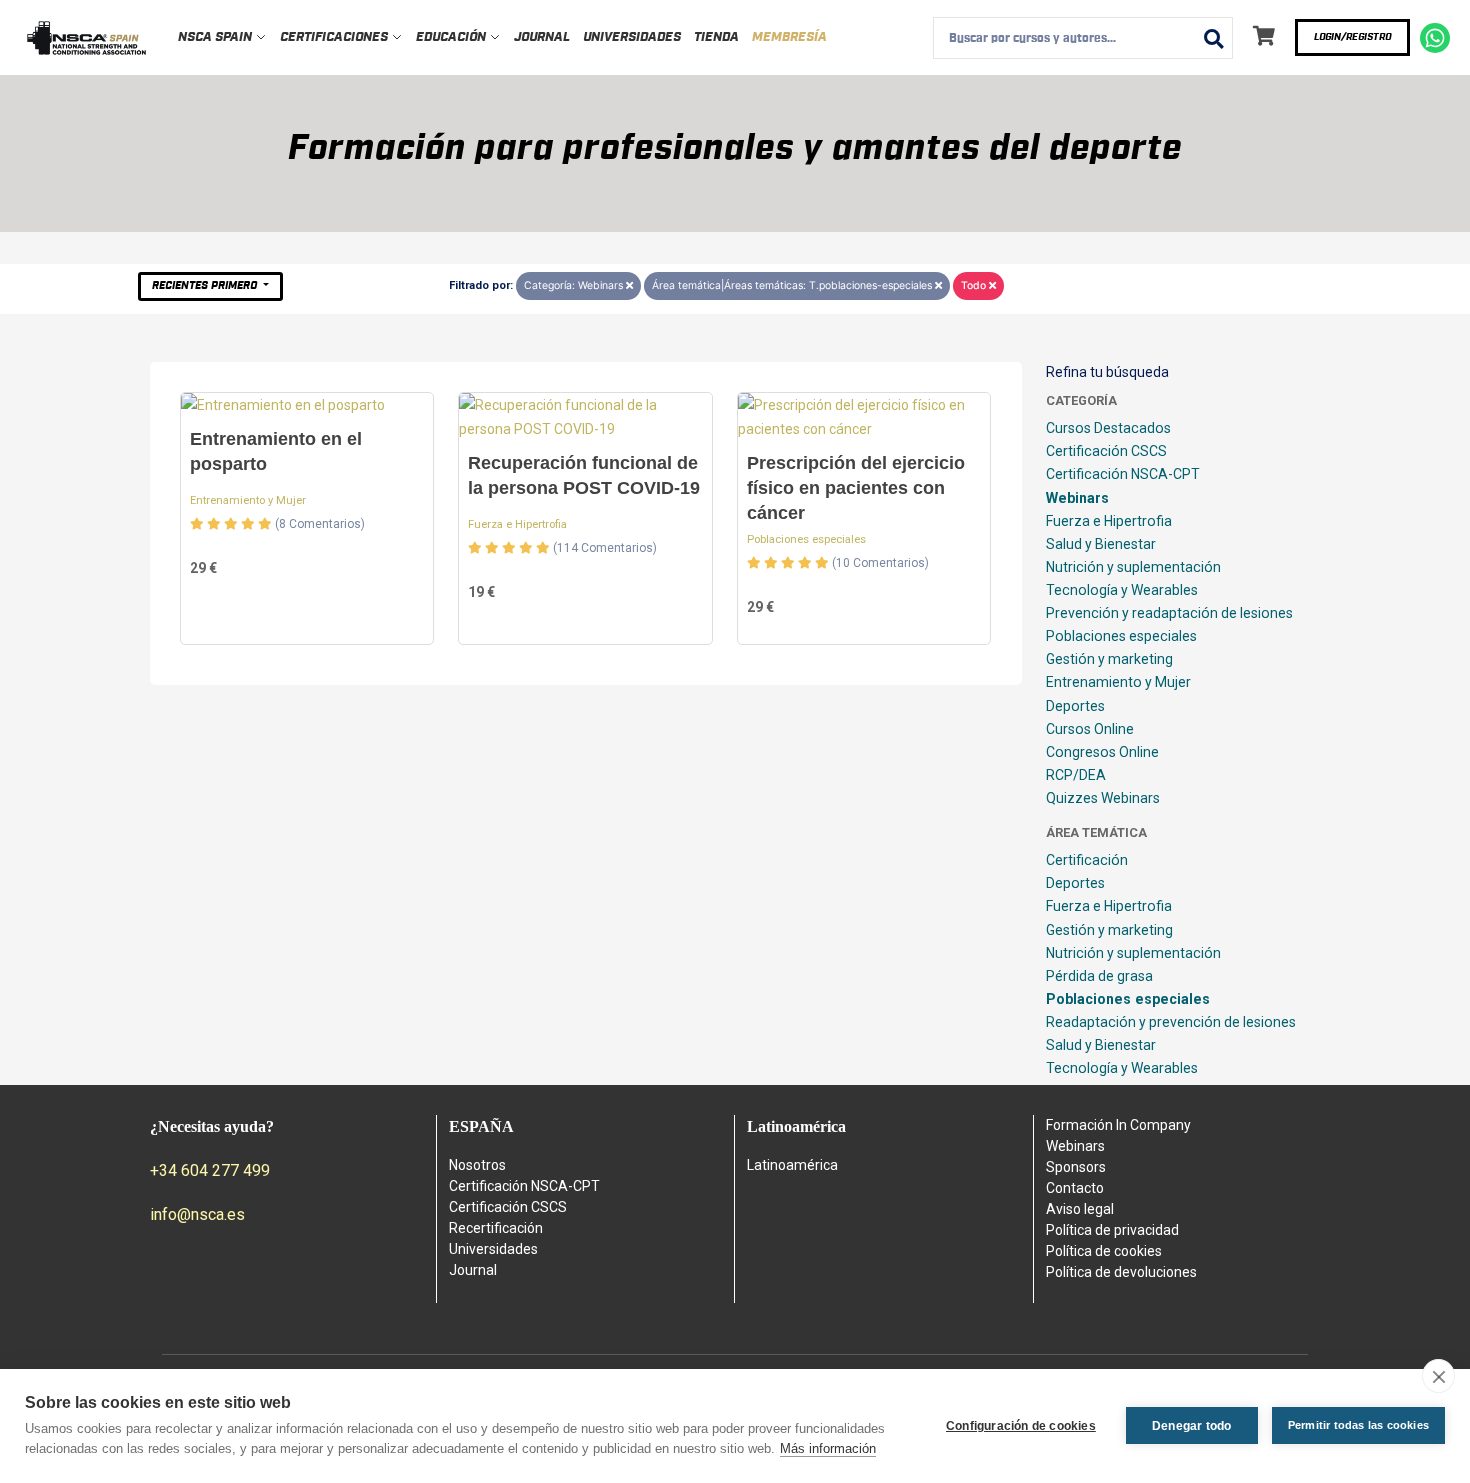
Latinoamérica (792, 1165)
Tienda (716, 37)
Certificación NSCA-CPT (1123, 474)
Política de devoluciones (1121, 1272)
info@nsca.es (197, 1214)
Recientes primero (206, 285)
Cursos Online (1090, 729)
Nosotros (477, 1165)
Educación (452, 37)
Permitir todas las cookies (1358, 1425)
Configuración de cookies (1021, 1426)
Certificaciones (335, 37)
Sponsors (1076, 1167)
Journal (542, 37)
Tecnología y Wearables (1122, 590)
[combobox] (1083, 38)
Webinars (1077, 498)
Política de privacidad (1112, 1230)
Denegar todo (1191, 1426)
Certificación (1087, 860)
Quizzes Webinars (1103, 798)
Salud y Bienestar (1101, 544)
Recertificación (496, 1228)
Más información (828, 1448)
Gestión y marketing (1109, 659)
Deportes (1075, 706)
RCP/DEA (1076, 775)
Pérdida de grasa (1099, 976)
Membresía (789, 37)
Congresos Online (1102, 752)
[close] (1438, 1376)
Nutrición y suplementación (1133, 567)
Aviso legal (1080, 1209)
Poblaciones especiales (806, 539)
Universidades (632, 37)
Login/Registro (1352, 37)
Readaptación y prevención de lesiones (1171, 1022)
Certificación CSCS (1106, 451)
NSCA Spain (216, 37)
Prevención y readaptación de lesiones (1169, 613)
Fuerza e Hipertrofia (517, 524)
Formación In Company (1118, 1125)
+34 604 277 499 (210, 1170)
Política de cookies (1104, 1251)
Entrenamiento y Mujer (248, 500)
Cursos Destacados (1108, 428)
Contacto (1075, 1188)
